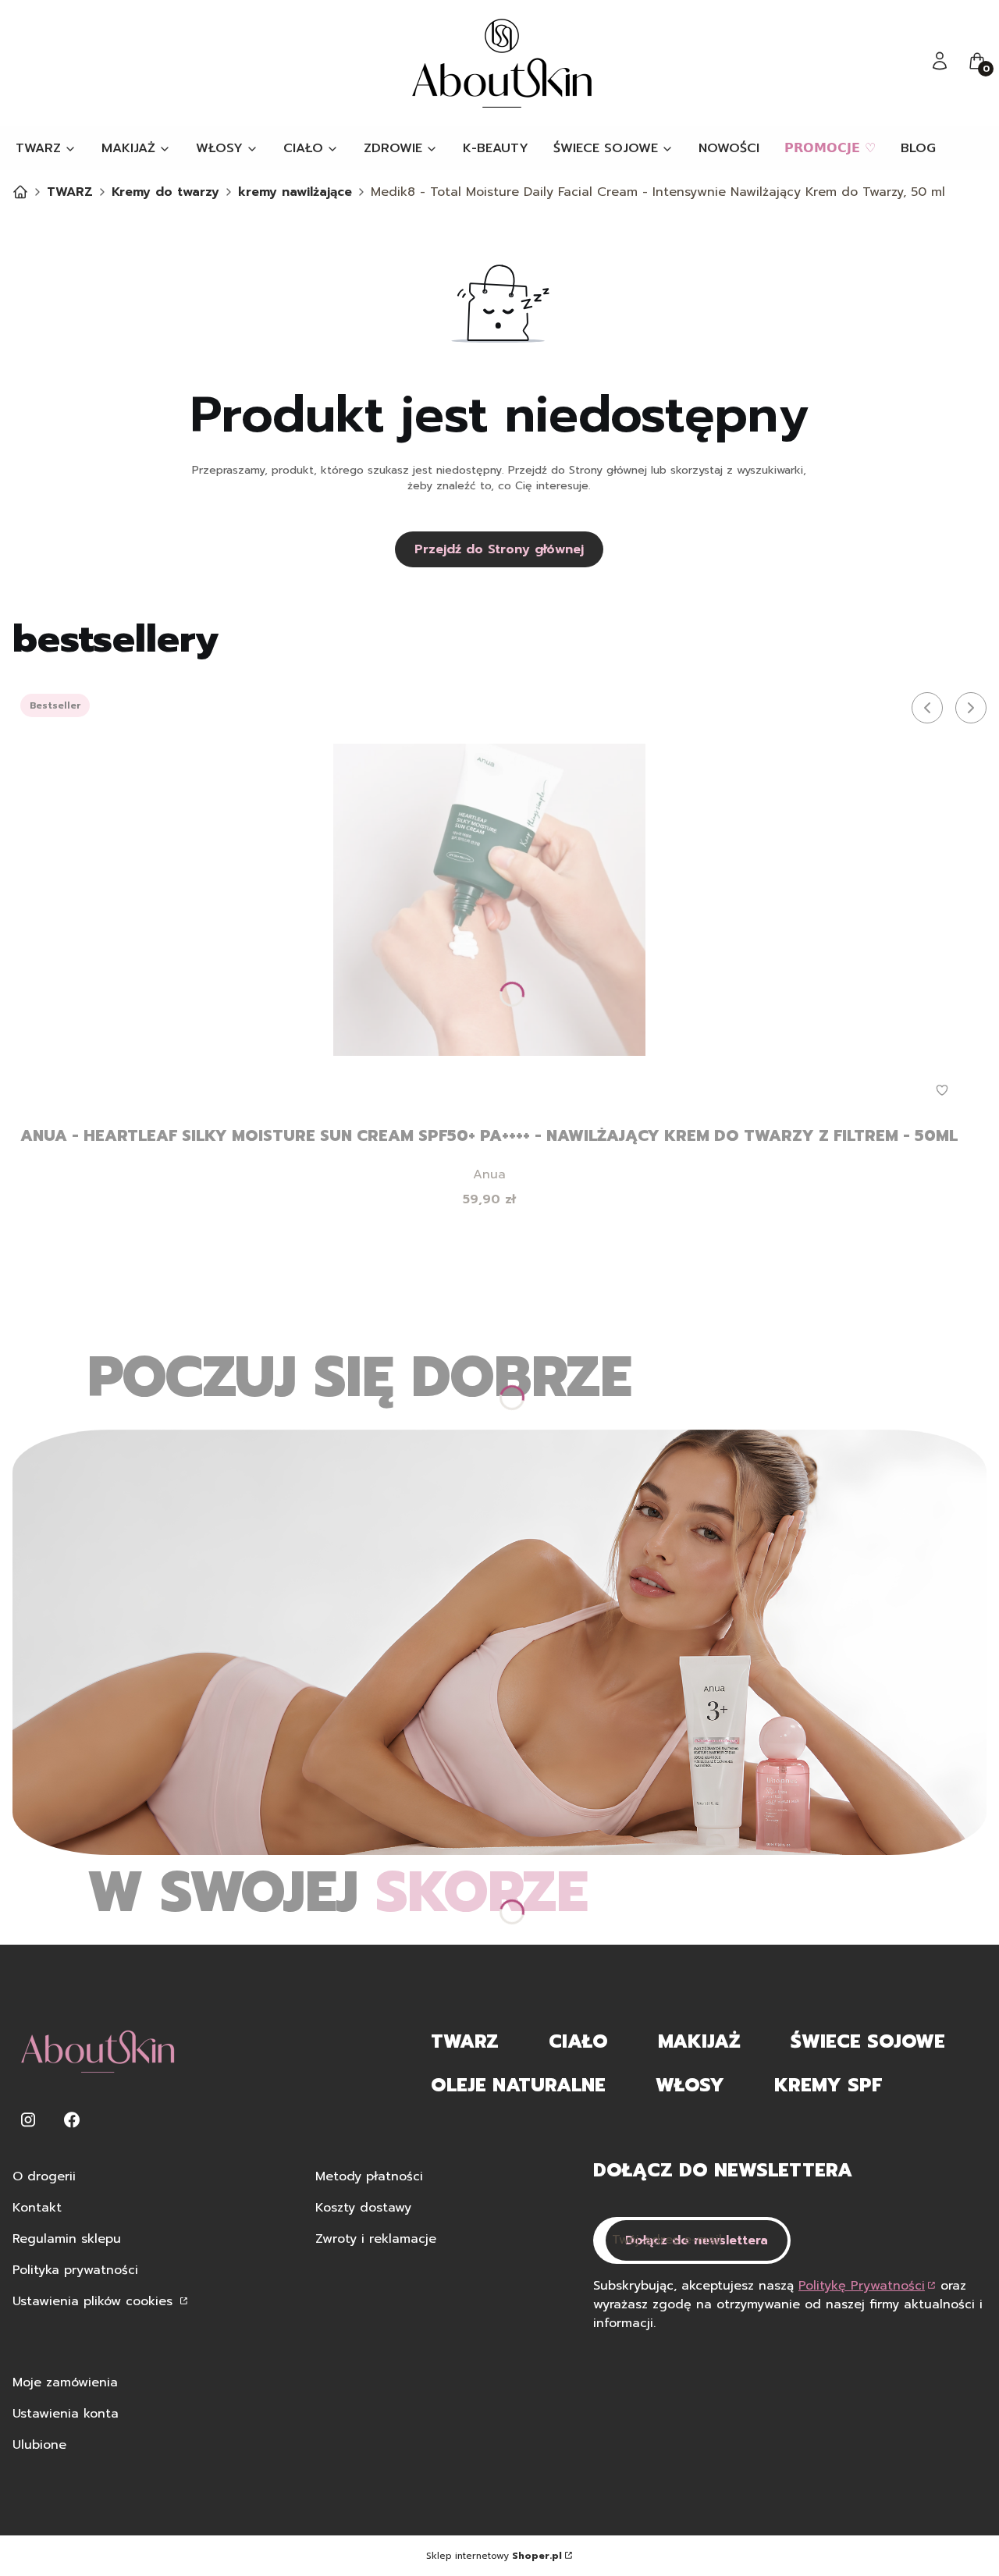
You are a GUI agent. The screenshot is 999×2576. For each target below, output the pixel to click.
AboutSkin (20, 192)
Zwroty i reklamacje (376, 2239)
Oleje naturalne (518, 2085)
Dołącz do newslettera (697, 2240)
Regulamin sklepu (67, 2239)
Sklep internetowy (494, 2556)
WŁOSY (690, 2085)
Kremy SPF (828, 2085)
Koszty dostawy (363, 2208)
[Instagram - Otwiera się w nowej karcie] (28, 2120)
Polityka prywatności (75, 2270)
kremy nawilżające (295, 192)
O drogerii (44, 2176)
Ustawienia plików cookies (95, 2301)
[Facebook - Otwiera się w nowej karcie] (72, 2120)
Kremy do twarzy (165, 192)
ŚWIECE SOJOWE (868, 2041)
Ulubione (39, 2445)
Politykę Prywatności (862, 2286)
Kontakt (37, 2208)
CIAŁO (578, 2041)
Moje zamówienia (65, 2382)
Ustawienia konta (66, 2414)
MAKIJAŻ (699, 2041)
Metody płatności (369, 2176)
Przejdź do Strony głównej (499, 549)
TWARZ (70, 192)
